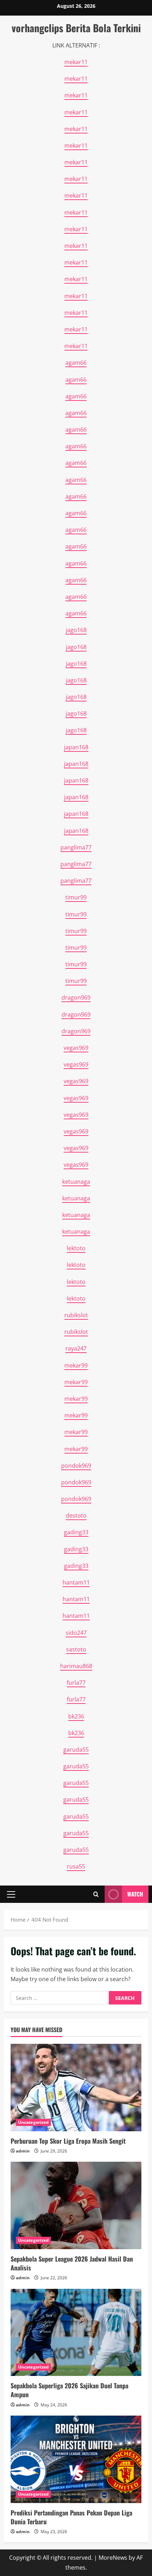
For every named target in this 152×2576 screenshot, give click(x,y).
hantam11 (76, 1582)
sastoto (76, 1649)
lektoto (76, 1248)
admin (23, 2151)
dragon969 (76, 997)
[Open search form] (96, 1894)
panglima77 (76, 847)
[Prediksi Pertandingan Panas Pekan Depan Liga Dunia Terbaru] (76, 2459)
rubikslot (76, 1315)
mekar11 (76, 62)
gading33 (76, 1532)
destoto (76, 1516)
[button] (11, 1894)
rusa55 (76, 1866)
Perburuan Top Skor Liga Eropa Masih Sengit (68, 2141)
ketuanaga (76, 1182)
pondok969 (76, 1466)
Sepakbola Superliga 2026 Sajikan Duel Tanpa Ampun (69, 2390)
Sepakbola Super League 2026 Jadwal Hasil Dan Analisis (72, 2263)
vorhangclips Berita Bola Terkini (76, 28)
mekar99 (76, 1365)
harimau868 (76, 1666)
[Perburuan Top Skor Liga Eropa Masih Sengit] (76, 2088)
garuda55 (76, 1750)
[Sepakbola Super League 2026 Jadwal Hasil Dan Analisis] (76, 2205)
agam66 (76, 363)
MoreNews (113, 2558)
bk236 (76, 1716)
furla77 (76, 1683)
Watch (135, 1894)
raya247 (76, 1348)
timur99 (76, 897)
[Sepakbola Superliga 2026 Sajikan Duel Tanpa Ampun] (76, 2333)
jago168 (76, 630)
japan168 (76, 747)
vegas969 (76, 1048)
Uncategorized (33, 2122)
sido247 (76, 1633)
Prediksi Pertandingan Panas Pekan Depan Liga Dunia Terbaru (71, 2517)
